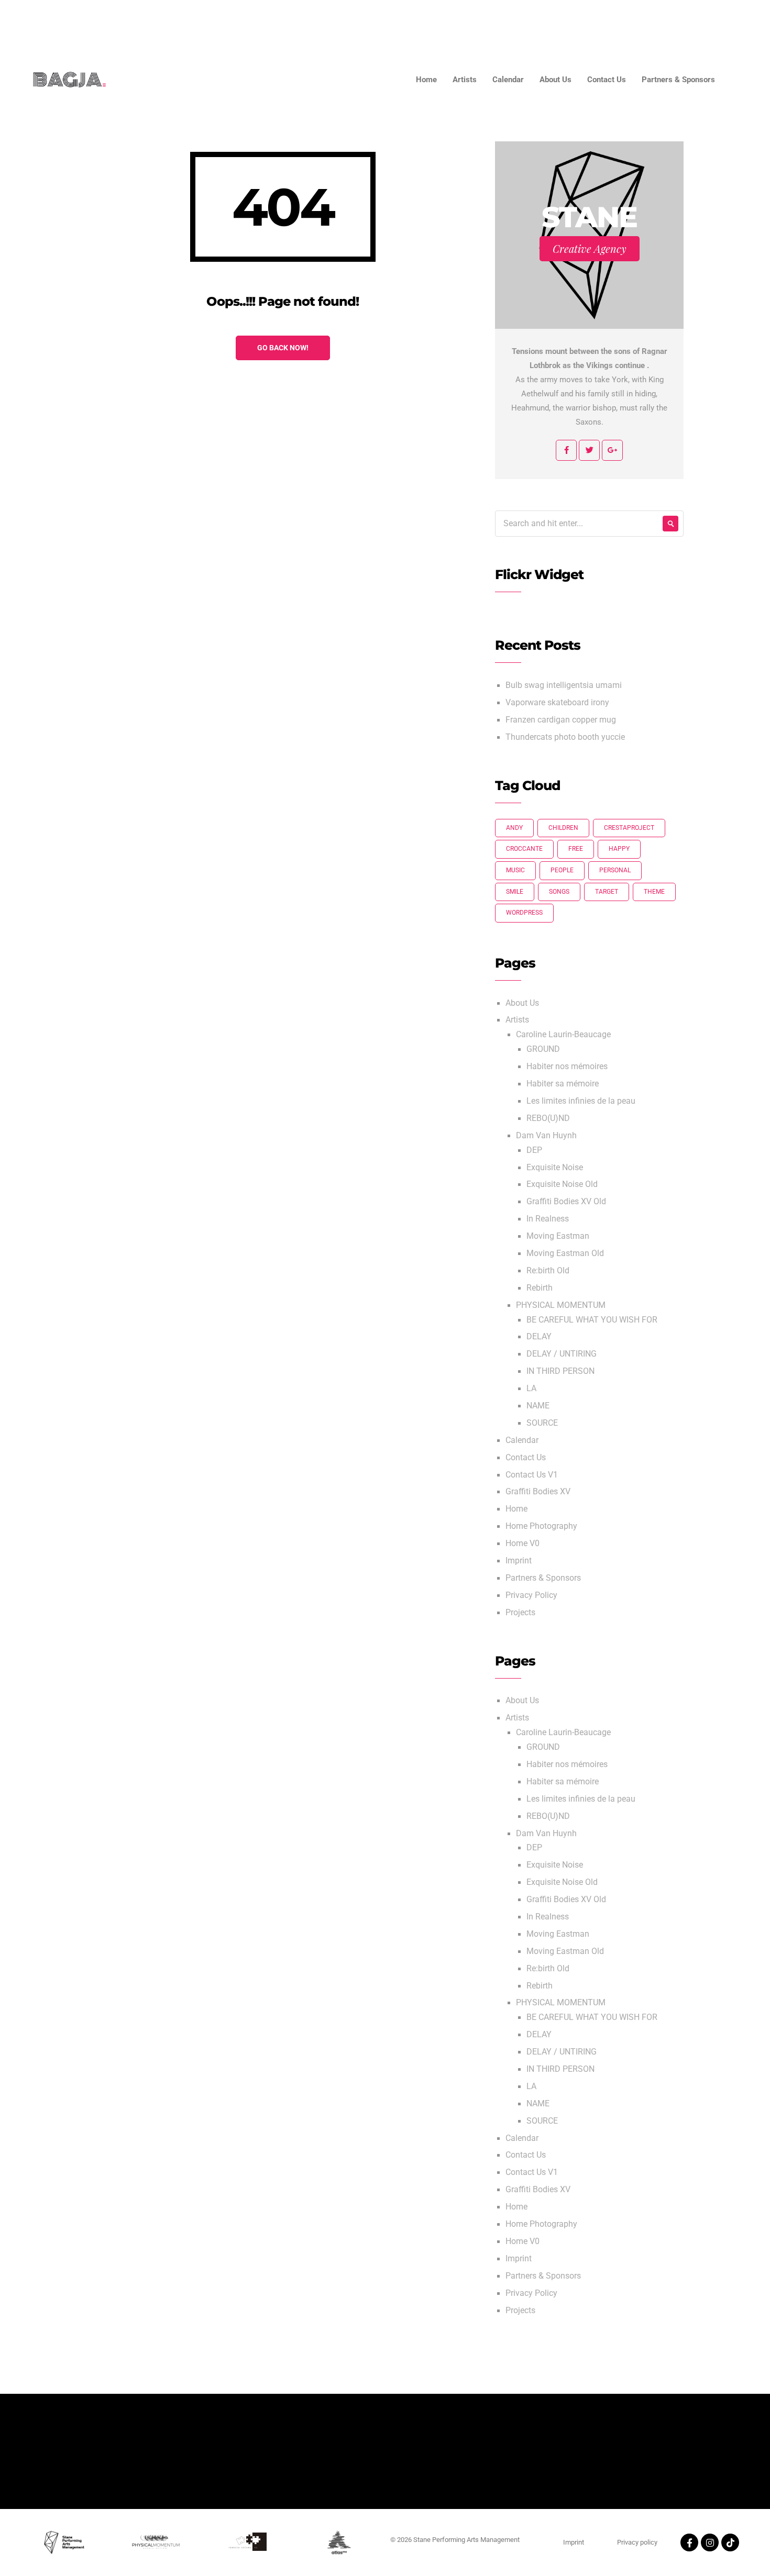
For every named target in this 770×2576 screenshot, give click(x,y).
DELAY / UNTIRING (562, 1354)
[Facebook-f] (689, 2542)
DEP (534, 1150)
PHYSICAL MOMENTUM (561, 1305)
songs (559, 892)
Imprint (519, 1561)
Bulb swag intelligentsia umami (564, 685)
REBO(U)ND (548, 1118)
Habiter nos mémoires (567, 1067)
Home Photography (541, 1526)
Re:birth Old (548, 1271)
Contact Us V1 (532, 1475)
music (515, 870)
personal (615, 870)
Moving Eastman (558, 1236)
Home (413, 21)
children (563, 828)
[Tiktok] (730, 2542)
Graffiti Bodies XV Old (566, 1202)
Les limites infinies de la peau (581, 1101)
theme (654, 892)
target (607, 892)
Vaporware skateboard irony (557, 703)
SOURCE (542, 1423)
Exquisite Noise (555, 1168)
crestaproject (629, 828)
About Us (565, 21)
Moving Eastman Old (565, 1253)
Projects (520, 1613)
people (562, 870)
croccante (524, 849)
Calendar (508, 21)
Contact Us (624, 21)
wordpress (524, 913)
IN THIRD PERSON (560, 1371)
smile (515, 892)
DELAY (539, 1337)
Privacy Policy (531, 1595)
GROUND (543, 1049)
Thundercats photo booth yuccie (565, 737)
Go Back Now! (283, 348)
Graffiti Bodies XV (538, 1492)
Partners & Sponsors (705, 21)
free (576, 849)
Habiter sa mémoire (563, 1084)
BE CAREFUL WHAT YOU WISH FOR (592, 1320)
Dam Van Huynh (546, 1136)
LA (531, 1389)
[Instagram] (710, 2542)
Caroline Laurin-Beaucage (563, 1035)
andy (514, 828)
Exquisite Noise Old (562, 1184)
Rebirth (540, 1288)
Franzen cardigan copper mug (561, 720)
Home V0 (522, 1544)
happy (619, 849)
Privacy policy (637, 2542)
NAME (538, 1406)
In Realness (548, 1219)
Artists (458, 21)
